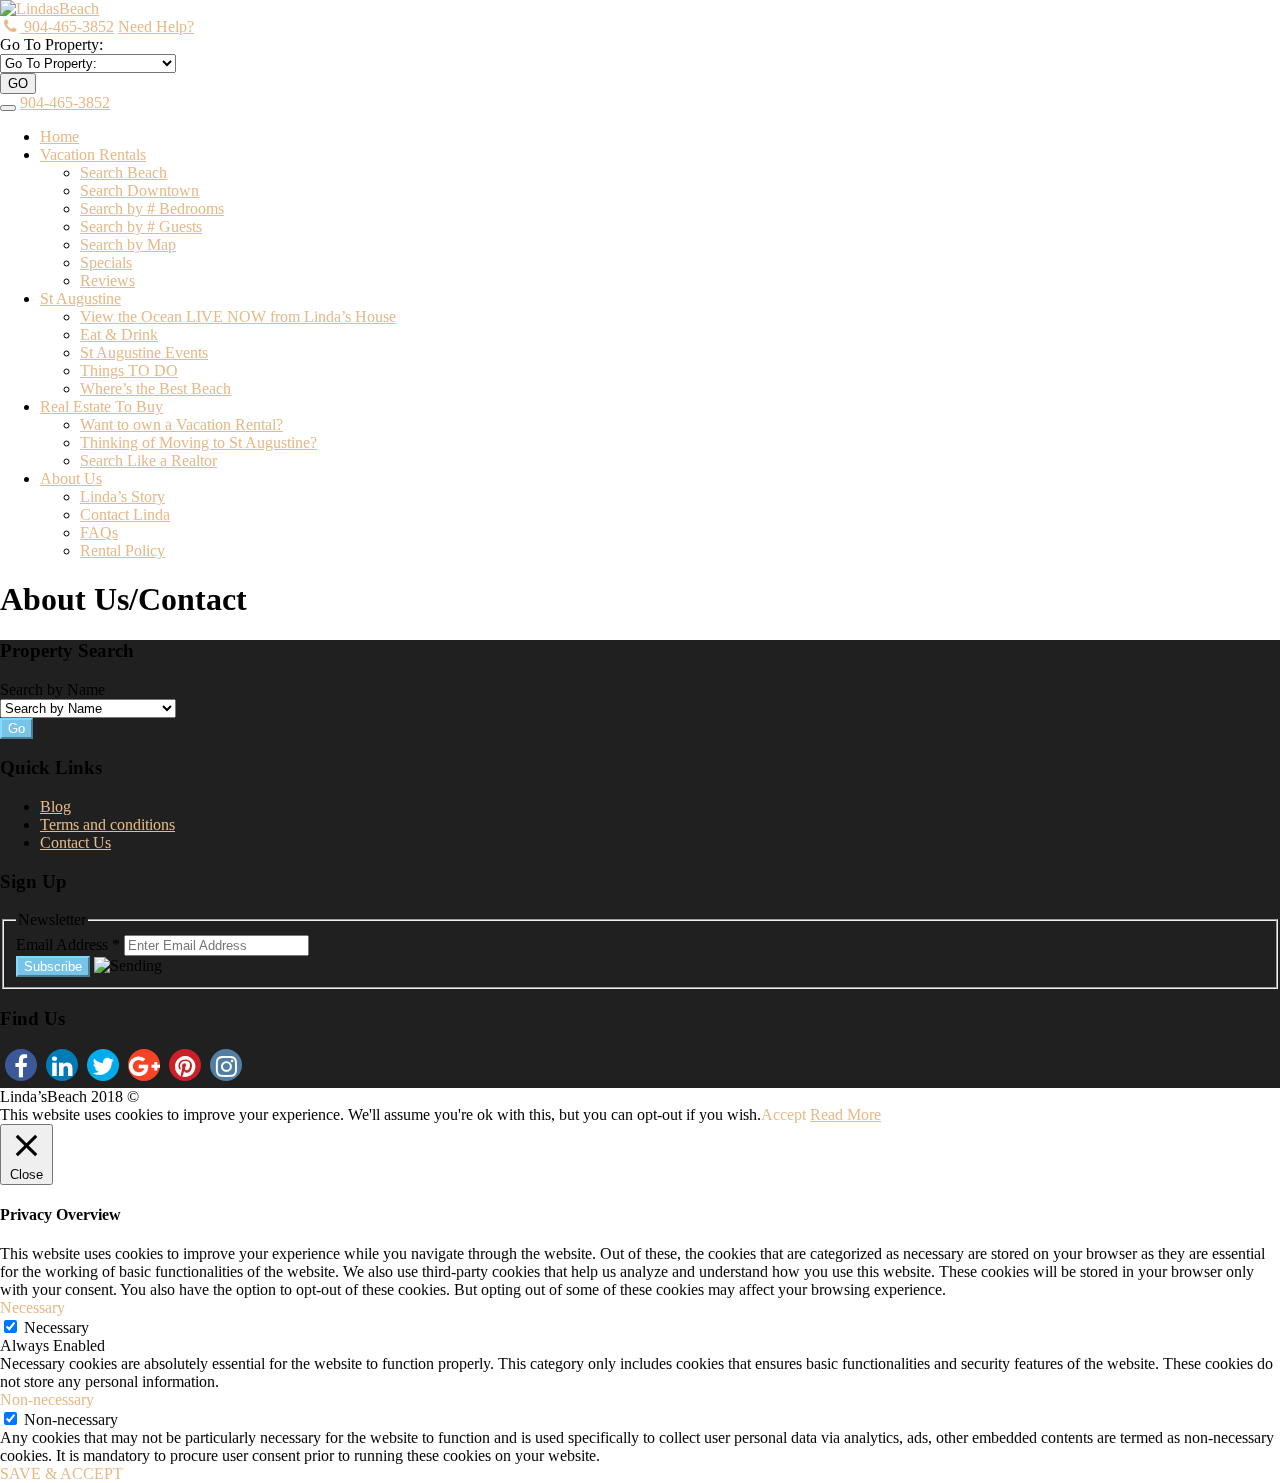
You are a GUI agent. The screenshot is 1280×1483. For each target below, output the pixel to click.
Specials (106, 262)
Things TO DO (129, 370)
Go (16, 728)
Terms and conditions (107, 824)
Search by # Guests (141, 226)
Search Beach (123, 172)
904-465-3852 (67, 26)
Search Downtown (139, 190)
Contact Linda (125, 514)
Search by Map (128, 244)
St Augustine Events (144, 352)
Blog (55, 806)
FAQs (99, 532)
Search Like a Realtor (148, 460)
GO (18, 83)
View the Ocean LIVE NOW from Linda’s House (238, 316)
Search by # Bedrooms (152, 208)
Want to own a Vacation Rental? (181, 424)
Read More (845, 1114)
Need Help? (156, 26)
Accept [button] (783, 1114)
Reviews (107, 280)
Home (59, 136)
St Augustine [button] (80, 298)
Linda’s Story (122, 496)
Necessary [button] (32, 1307)
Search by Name (52, 689)
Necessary (56, 1327)
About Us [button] (71, 478)
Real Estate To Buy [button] (101, 406)
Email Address (68, 944)
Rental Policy (122, 550)
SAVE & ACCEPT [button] (61, 1473)
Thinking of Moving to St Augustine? (198, 442)
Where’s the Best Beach (155, 388)
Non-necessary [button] (47, 1399)
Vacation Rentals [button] (93, 154)
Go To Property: (51, 44)
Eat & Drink (119, 334)
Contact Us (75, 842)
